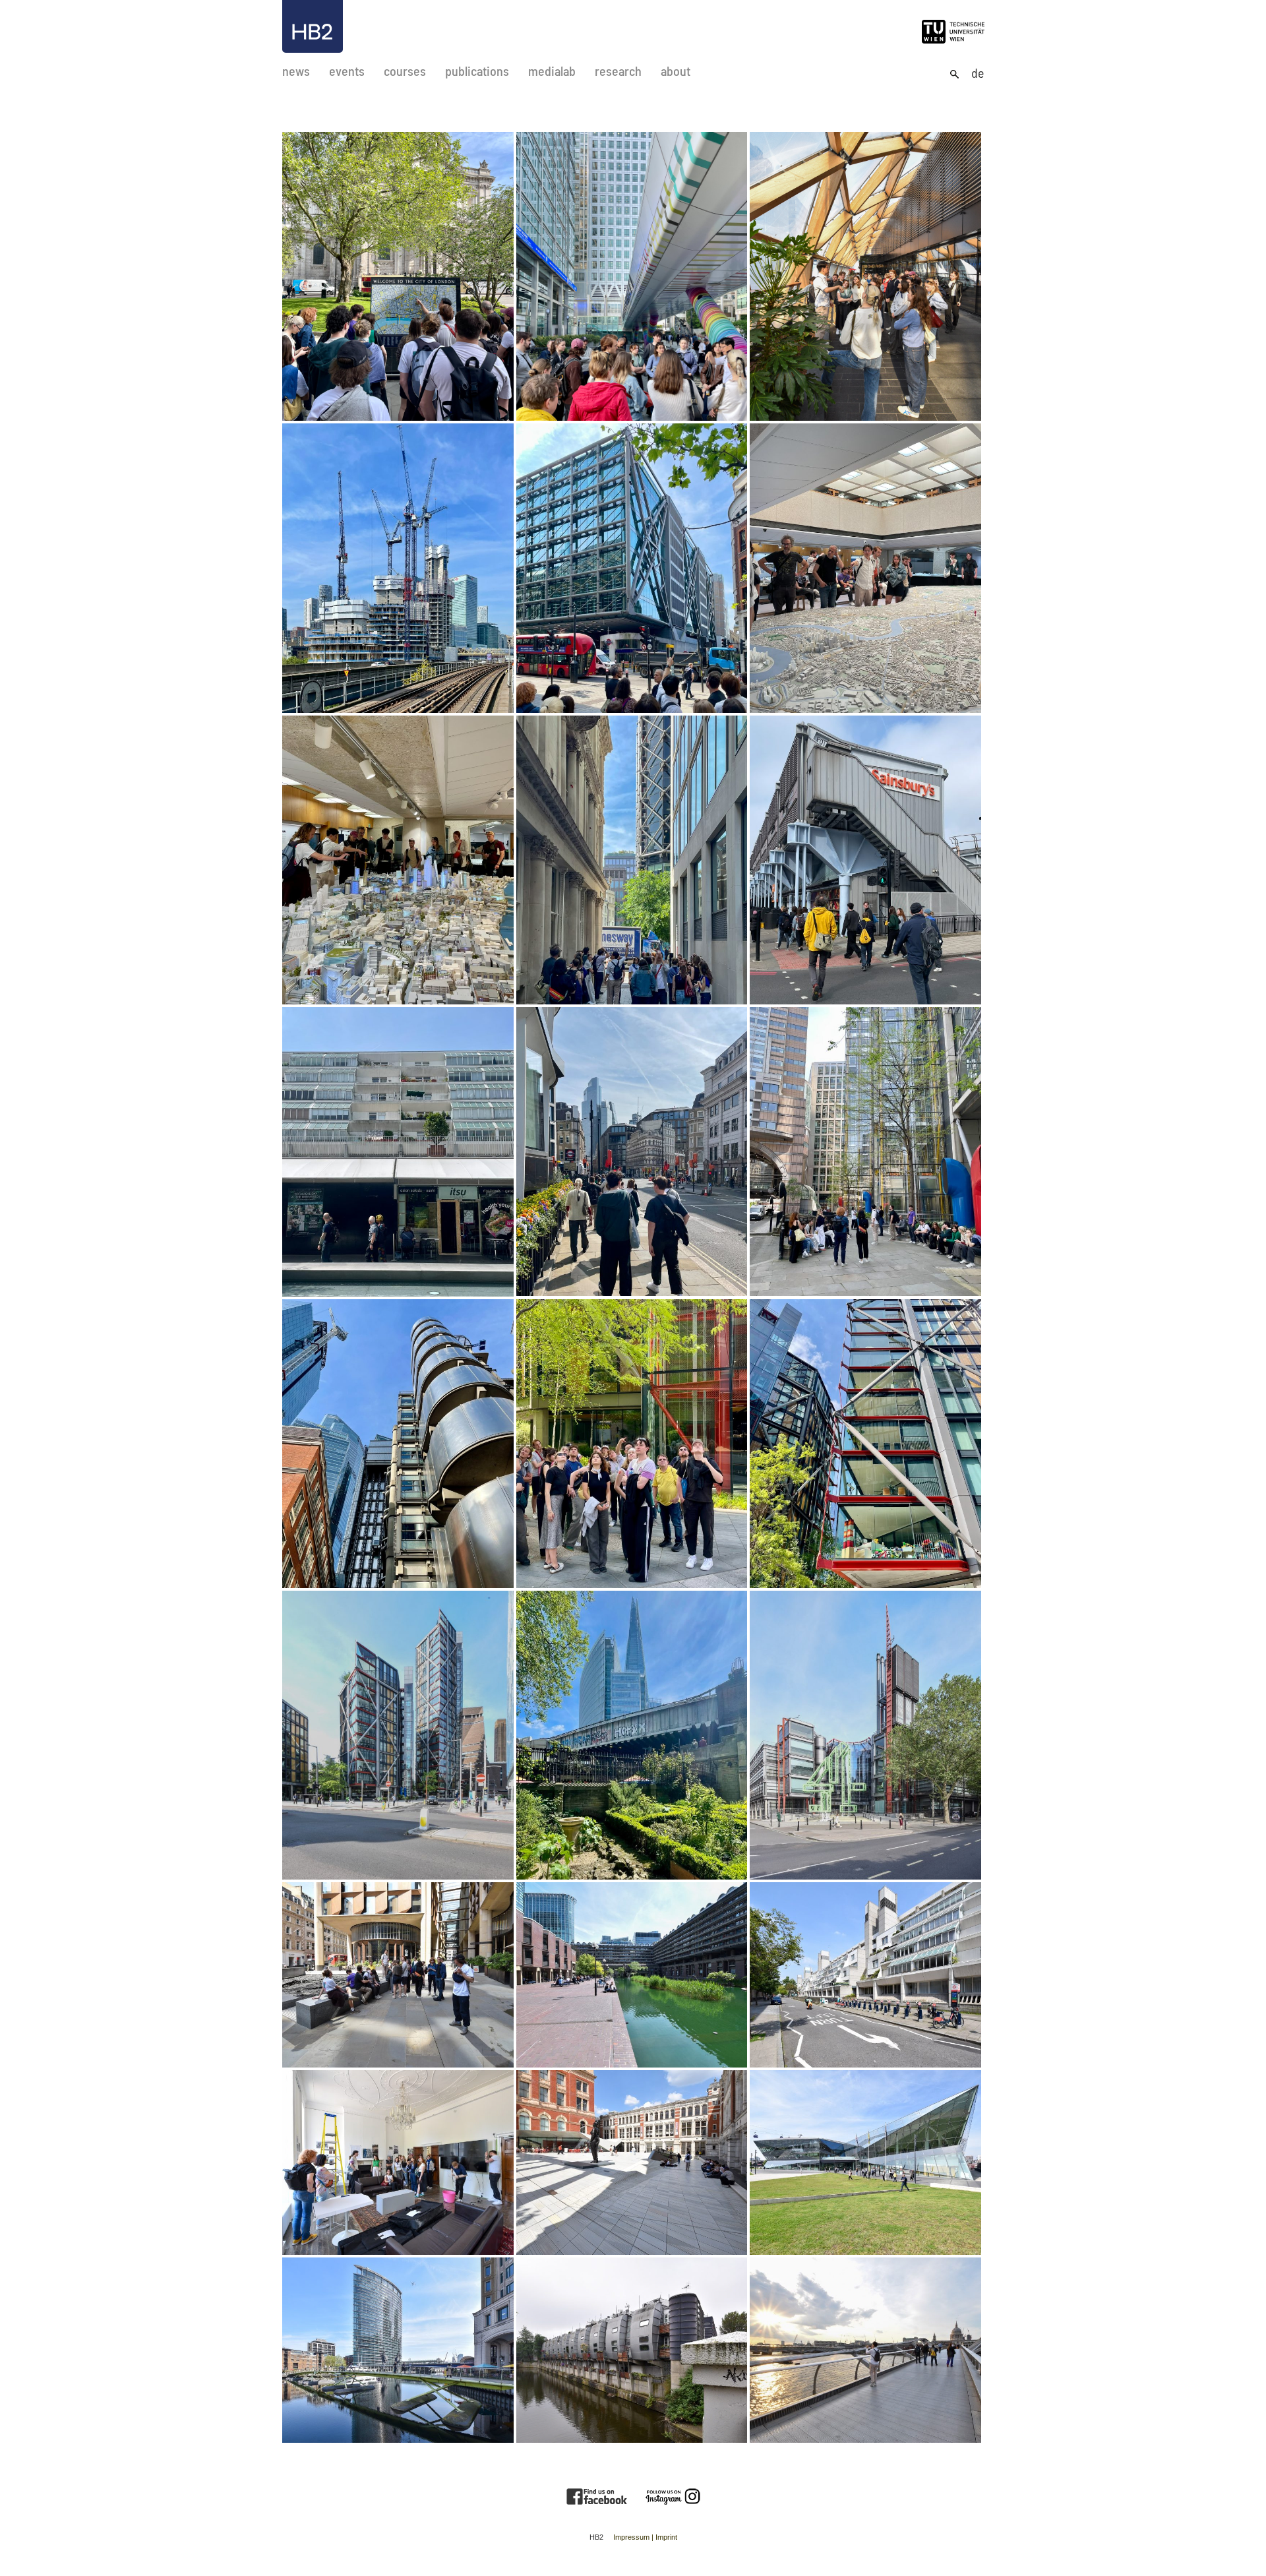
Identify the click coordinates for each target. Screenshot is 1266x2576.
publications (477, 71)
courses (405, 71)
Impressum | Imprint (645, 2537)
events (347, 71)
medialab (552, 71)
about (676, 71)
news (296, 71)
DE (978, 73)
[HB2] (313, 26)
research (618, 71)
